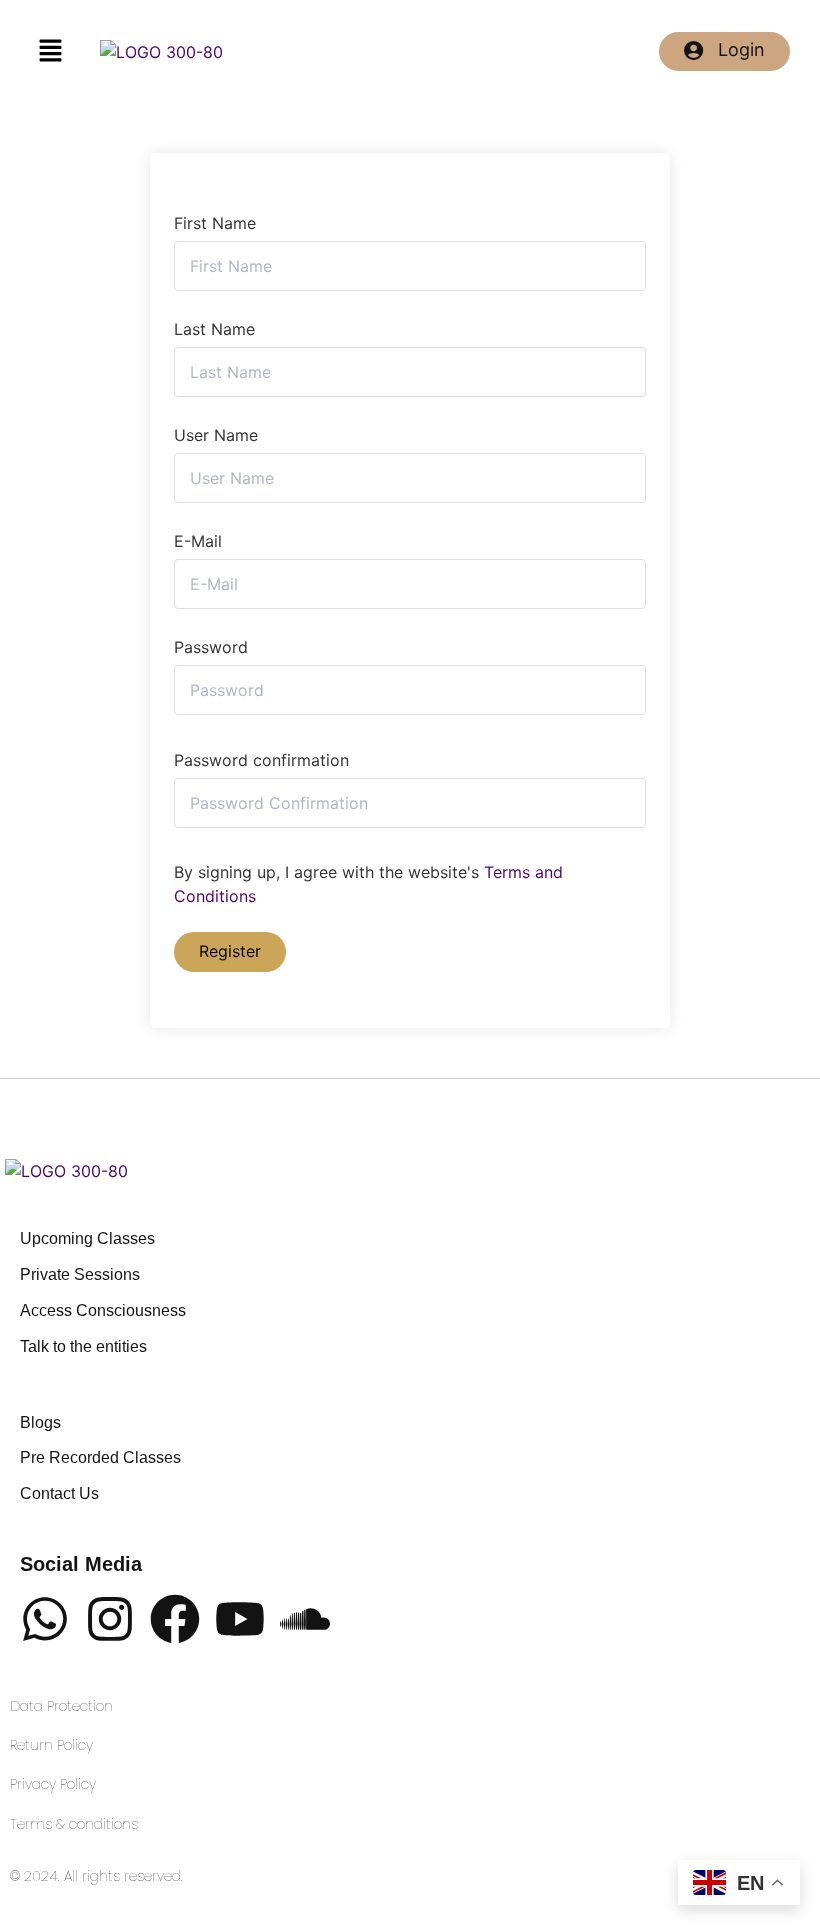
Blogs (40, 1423)
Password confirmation (261, 760)
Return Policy (51, 1745)
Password (211, 647)
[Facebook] (175, 1622)
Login (741, 49)
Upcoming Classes (87, 1239)
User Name (216, 435)
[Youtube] (240, 1622)
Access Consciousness (103, 1311)
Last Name (214, 329)
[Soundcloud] (305, 1622)
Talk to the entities (83, 1347)
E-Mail (198, 541)
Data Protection (61, 1706)
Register (230, 951)
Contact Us (59, 1494)
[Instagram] (110, 1622)
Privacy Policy (53, 1784)
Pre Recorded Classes (100, 1458)
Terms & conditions (74, 1824)
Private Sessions (80, 1275)
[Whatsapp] (45, 1622)
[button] (50, 51)
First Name (215, 223)
